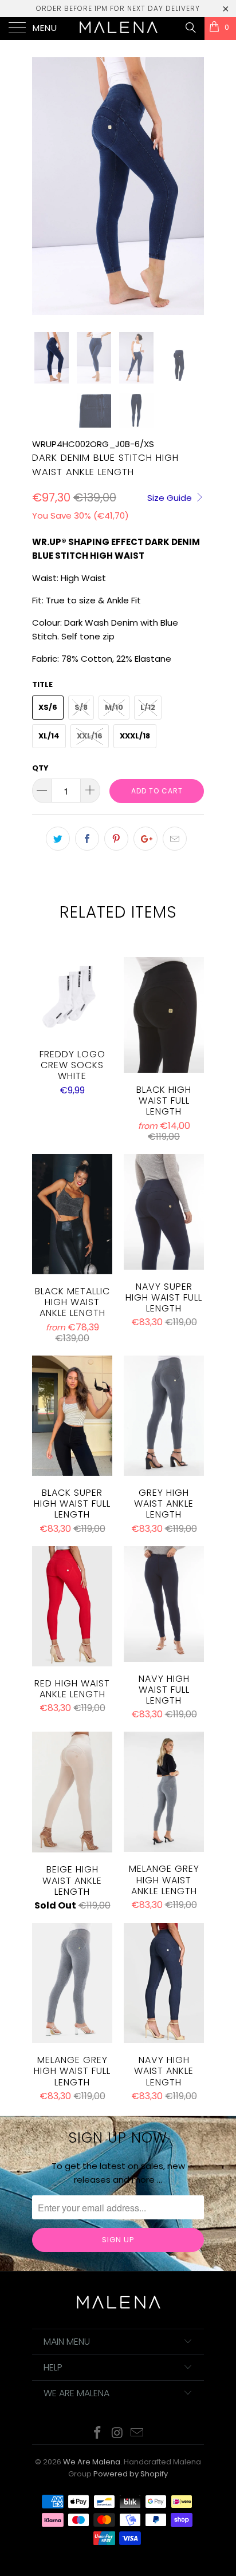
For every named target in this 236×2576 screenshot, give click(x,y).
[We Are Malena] (118, 29)
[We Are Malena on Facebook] (97, 2434)
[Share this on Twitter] (58, 839)
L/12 (148, 707)
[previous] (43, 186)
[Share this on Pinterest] (116, 839)
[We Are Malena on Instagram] (117, 2434)
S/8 (81, 707)
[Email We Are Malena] (137, 2434)
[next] (193, 186)
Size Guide (171, 498)
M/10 (114, 707)
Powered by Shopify (131, 2474)
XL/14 (49, 736)
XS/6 (48, 707)
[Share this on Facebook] (87, 839)
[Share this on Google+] (145, 839)
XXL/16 (90, 736)
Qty (40, 768)
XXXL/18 (135, 736)
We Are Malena (92, 2462)
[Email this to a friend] (175, 839)
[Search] (190, 27)
